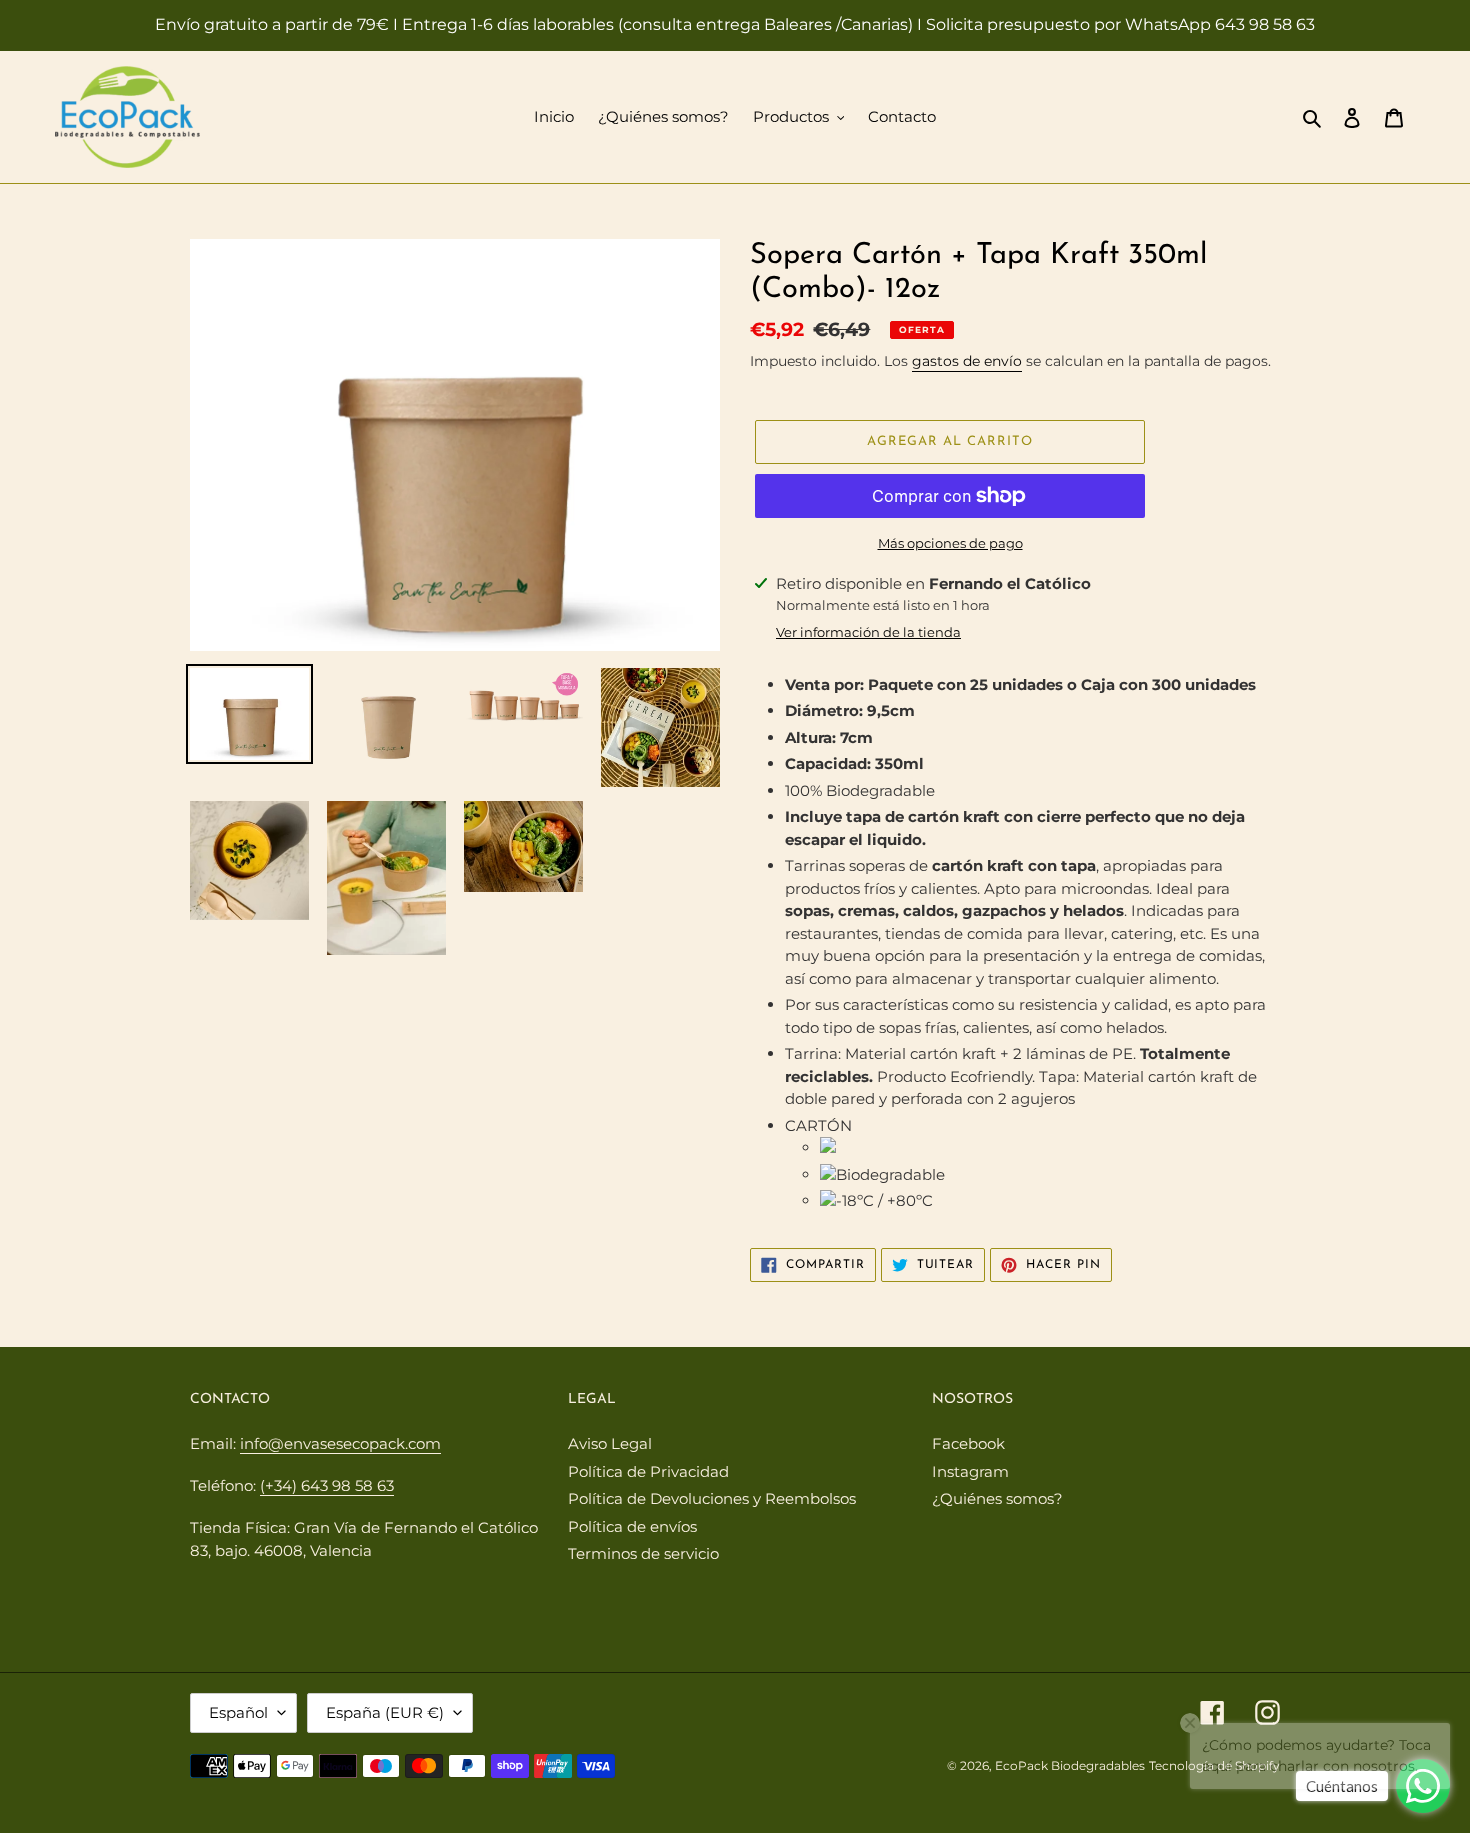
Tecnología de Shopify (1214, 1765)
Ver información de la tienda (868, 632)
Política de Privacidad (648, 1471)
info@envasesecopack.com (340, 1443)
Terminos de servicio (643, 1553)
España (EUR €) (385, 1712)
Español (238, 1712)
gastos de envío (967, 361)
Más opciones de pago (950, 543)
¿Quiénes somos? (997, 1498)
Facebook (968, 1443)
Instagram (970, 1471)
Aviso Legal (610, 1443)
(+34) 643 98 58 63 (327, 1485)
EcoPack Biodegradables (1070, 1765)
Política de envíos (632, 1526)
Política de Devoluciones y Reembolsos (712, 1498)
